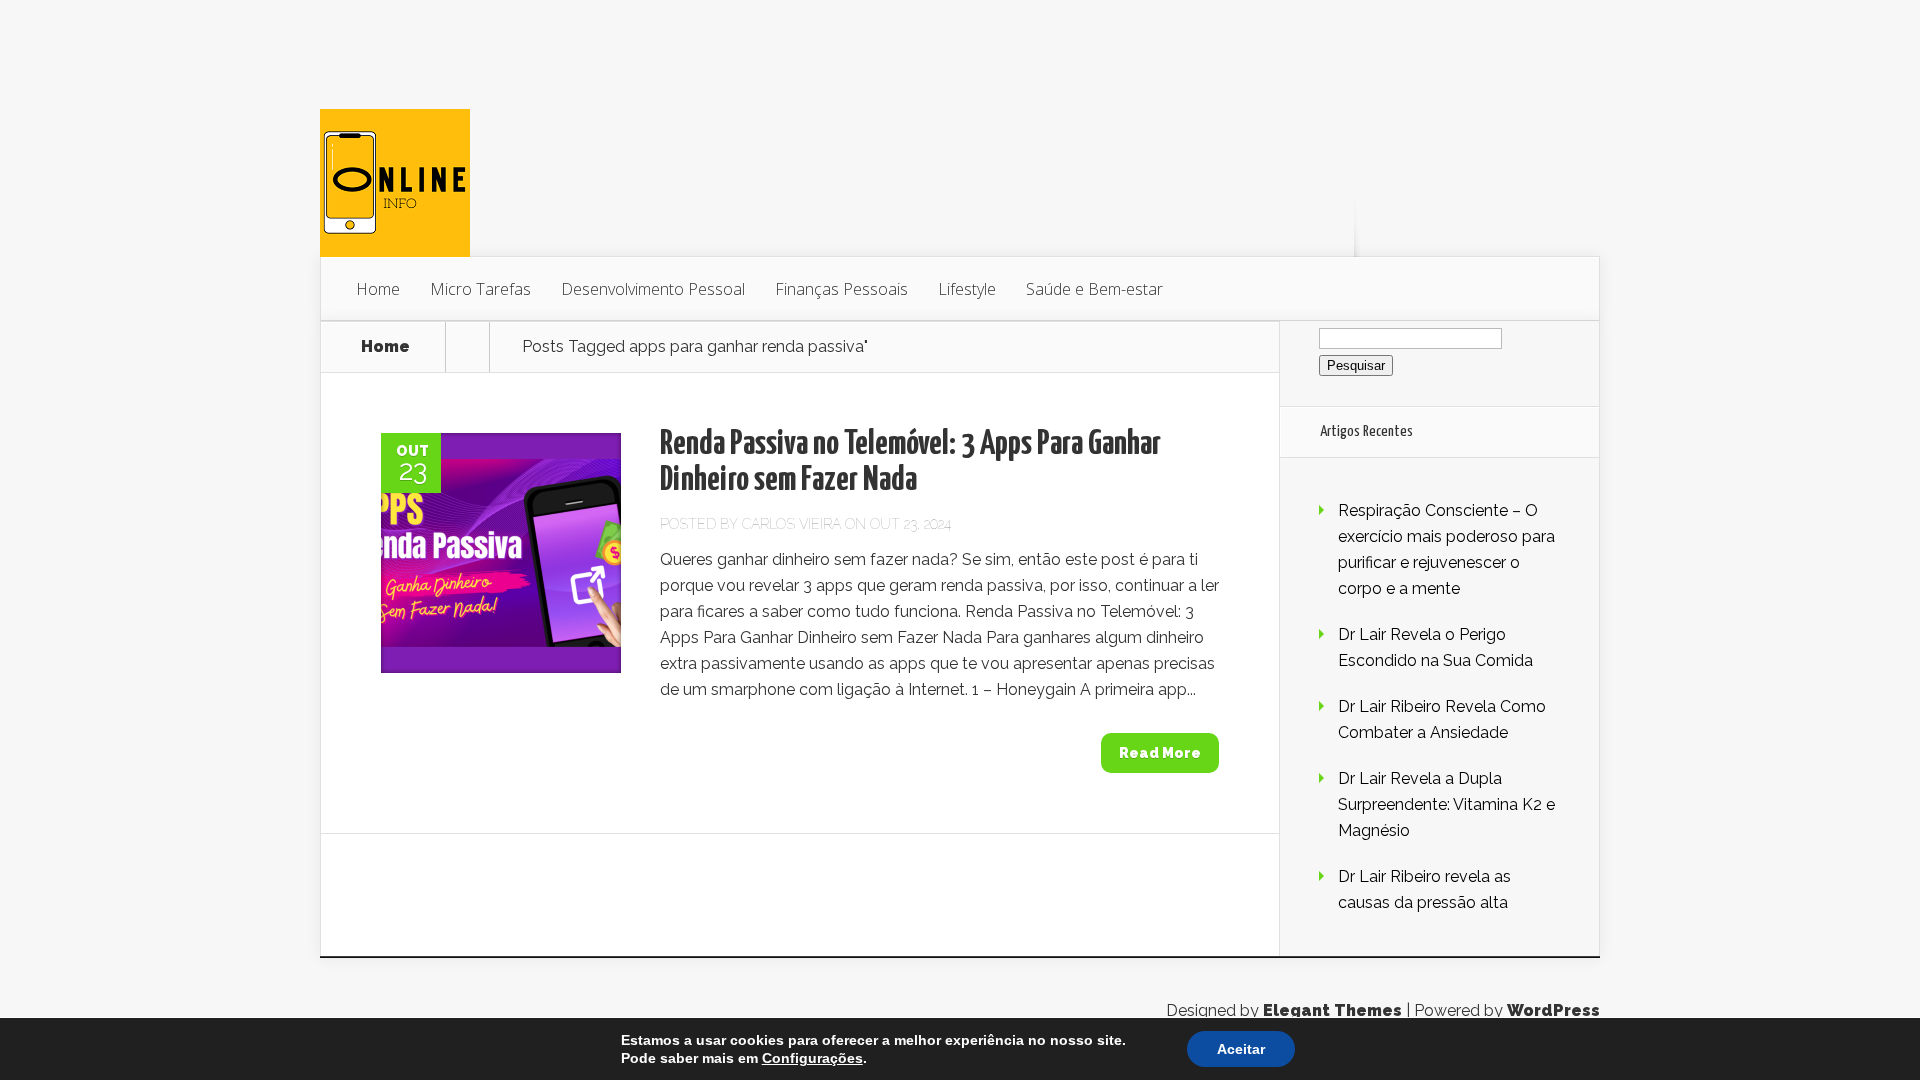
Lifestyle (967, 289)
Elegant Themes (1332, 1010)
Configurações (812, 1058)
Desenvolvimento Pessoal (653, 289)
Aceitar (1241, 1049)
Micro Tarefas (480, 289)
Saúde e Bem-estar (1094, 289)
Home (378, 289)
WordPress (1553, 1010)
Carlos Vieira (791, 524)
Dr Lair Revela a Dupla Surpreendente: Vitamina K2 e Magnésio (1446, 804)
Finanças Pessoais (841, 289)
